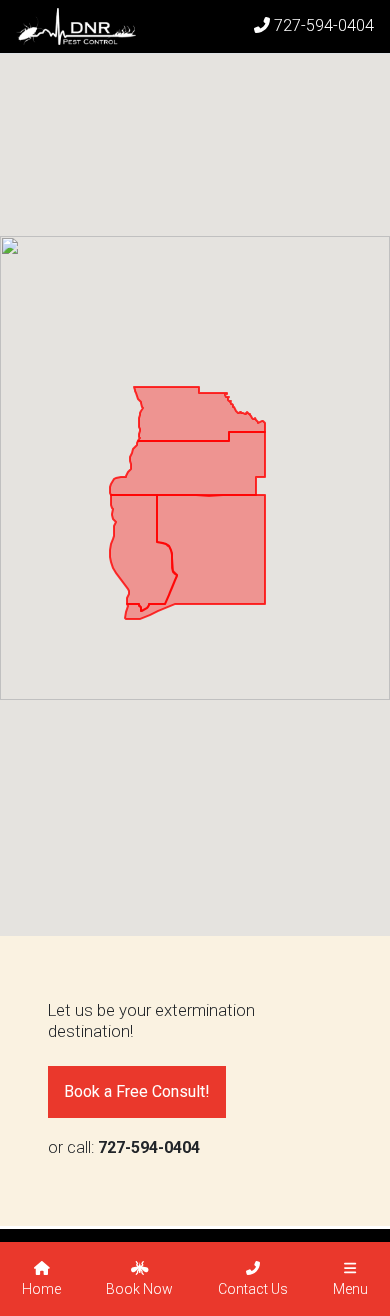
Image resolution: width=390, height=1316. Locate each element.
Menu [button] (350, 1289)
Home (41, 1289)
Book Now (139, 1289)
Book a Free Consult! (137, 1091)
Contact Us (253, 1289)
